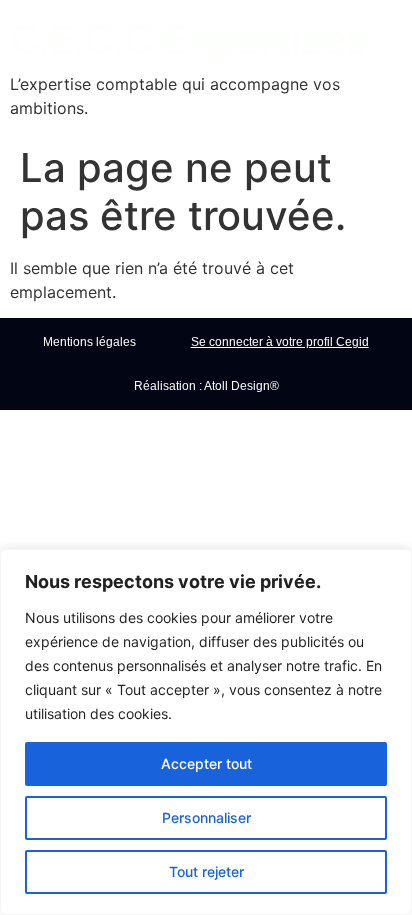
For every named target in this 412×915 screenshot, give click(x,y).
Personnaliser (206, 817)
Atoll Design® (241, 386)
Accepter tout (206, 763)
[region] (206, 732)
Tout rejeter (206, 871)
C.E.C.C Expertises (188, 39)
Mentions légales (89, 342)
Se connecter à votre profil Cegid (280, 342)
